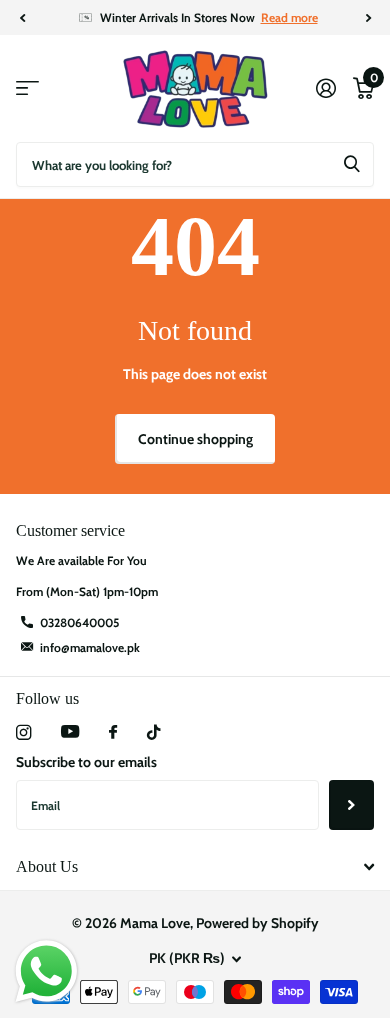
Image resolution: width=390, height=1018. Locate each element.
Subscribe (351, 805)
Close (195, 867)
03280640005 (79, 622)
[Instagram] (23, 732)
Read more (289, 17)
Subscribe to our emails (86, 762)
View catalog (27, 88)
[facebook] (113, 733)
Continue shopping (195, 439)
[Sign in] (325, 88)
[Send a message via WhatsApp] (46, 971)
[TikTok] (154, 732)
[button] (22, 18)
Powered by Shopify (257, 923)
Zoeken (352, 164)
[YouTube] (70, 732)
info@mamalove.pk (90, 647)
